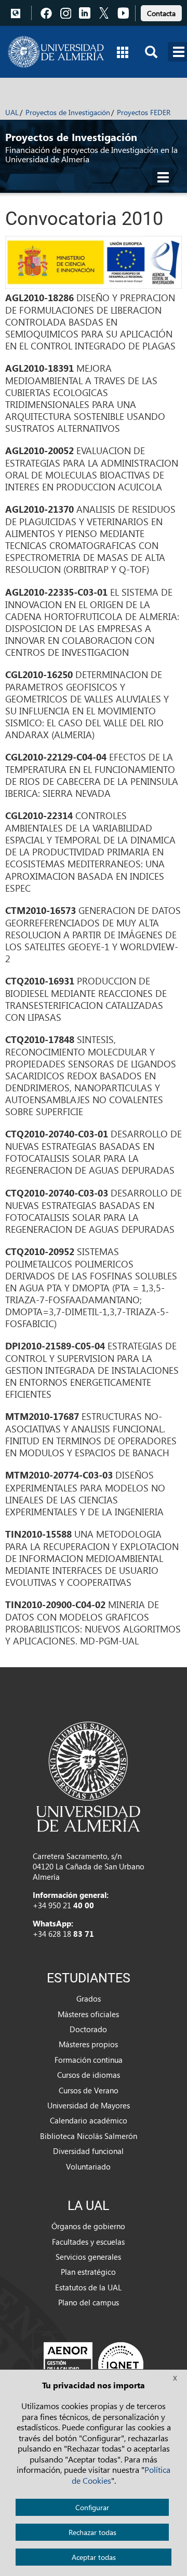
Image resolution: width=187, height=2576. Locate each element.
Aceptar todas (94, 2557)
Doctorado (88, 2029)
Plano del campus (89, 2302)
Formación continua (89, 2060)
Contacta (161, 13)
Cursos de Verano (89, 2090)
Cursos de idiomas (89, 2075)
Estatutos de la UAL (88, 2287)
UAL (12, 112)
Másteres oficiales (88, 2014)
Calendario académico (89, 2120)
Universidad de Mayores (89, 2105)
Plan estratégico (88, 2272)
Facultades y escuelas (88, 2242)
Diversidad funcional (88, 2151)
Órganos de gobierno (88, 2226)
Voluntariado (88, 2166)
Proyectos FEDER (144, 112)
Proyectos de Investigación (68, 112)
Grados (89, 1998)
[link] (161, 12)
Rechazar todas (92, 2532)
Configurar (92, 2507)
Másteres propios (88, 2044)
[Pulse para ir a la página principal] (56, 52)
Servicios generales (88, 2257)
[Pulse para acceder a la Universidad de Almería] (88, 1776)
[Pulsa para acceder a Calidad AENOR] (94, 2364)
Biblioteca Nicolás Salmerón (89, 2136)
